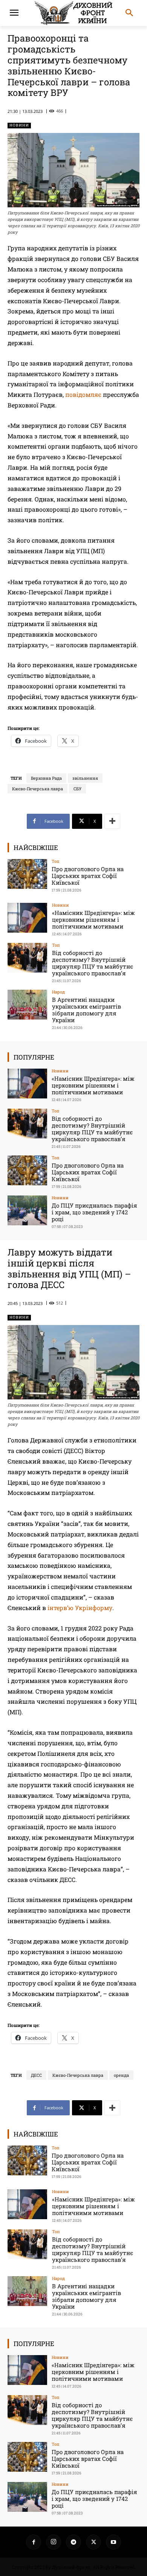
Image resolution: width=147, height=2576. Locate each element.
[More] (112, 821)
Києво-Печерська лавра (38, 789)
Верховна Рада (46, 778)
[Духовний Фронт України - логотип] (73, 13)
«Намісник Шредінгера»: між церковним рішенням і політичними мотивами (93, 919)
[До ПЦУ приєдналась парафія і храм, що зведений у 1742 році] (27, 1210)
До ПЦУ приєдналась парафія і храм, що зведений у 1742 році (94, 1212)
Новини (19, 125)
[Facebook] (34, 2542)
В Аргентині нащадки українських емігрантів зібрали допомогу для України (87, 1010)
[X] (93, 2542)
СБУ (77, 789)
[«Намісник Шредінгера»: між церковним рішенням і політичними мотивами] (27, 918)
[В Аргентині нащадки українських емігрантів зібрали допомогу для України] (27, 1005)
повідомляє (83, 394)
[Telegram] (73, 2542)
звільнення (85, 778)
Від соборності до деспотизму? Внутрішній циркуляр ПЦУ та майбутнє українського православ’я (93, 963)
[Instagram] (54, 2542)
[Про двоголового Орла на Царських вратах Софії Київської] (27, 874)
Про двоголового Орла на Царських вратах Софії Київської (88, 876)
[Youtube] (113, 2542)
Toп (56, 861)
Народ (58, 992)
